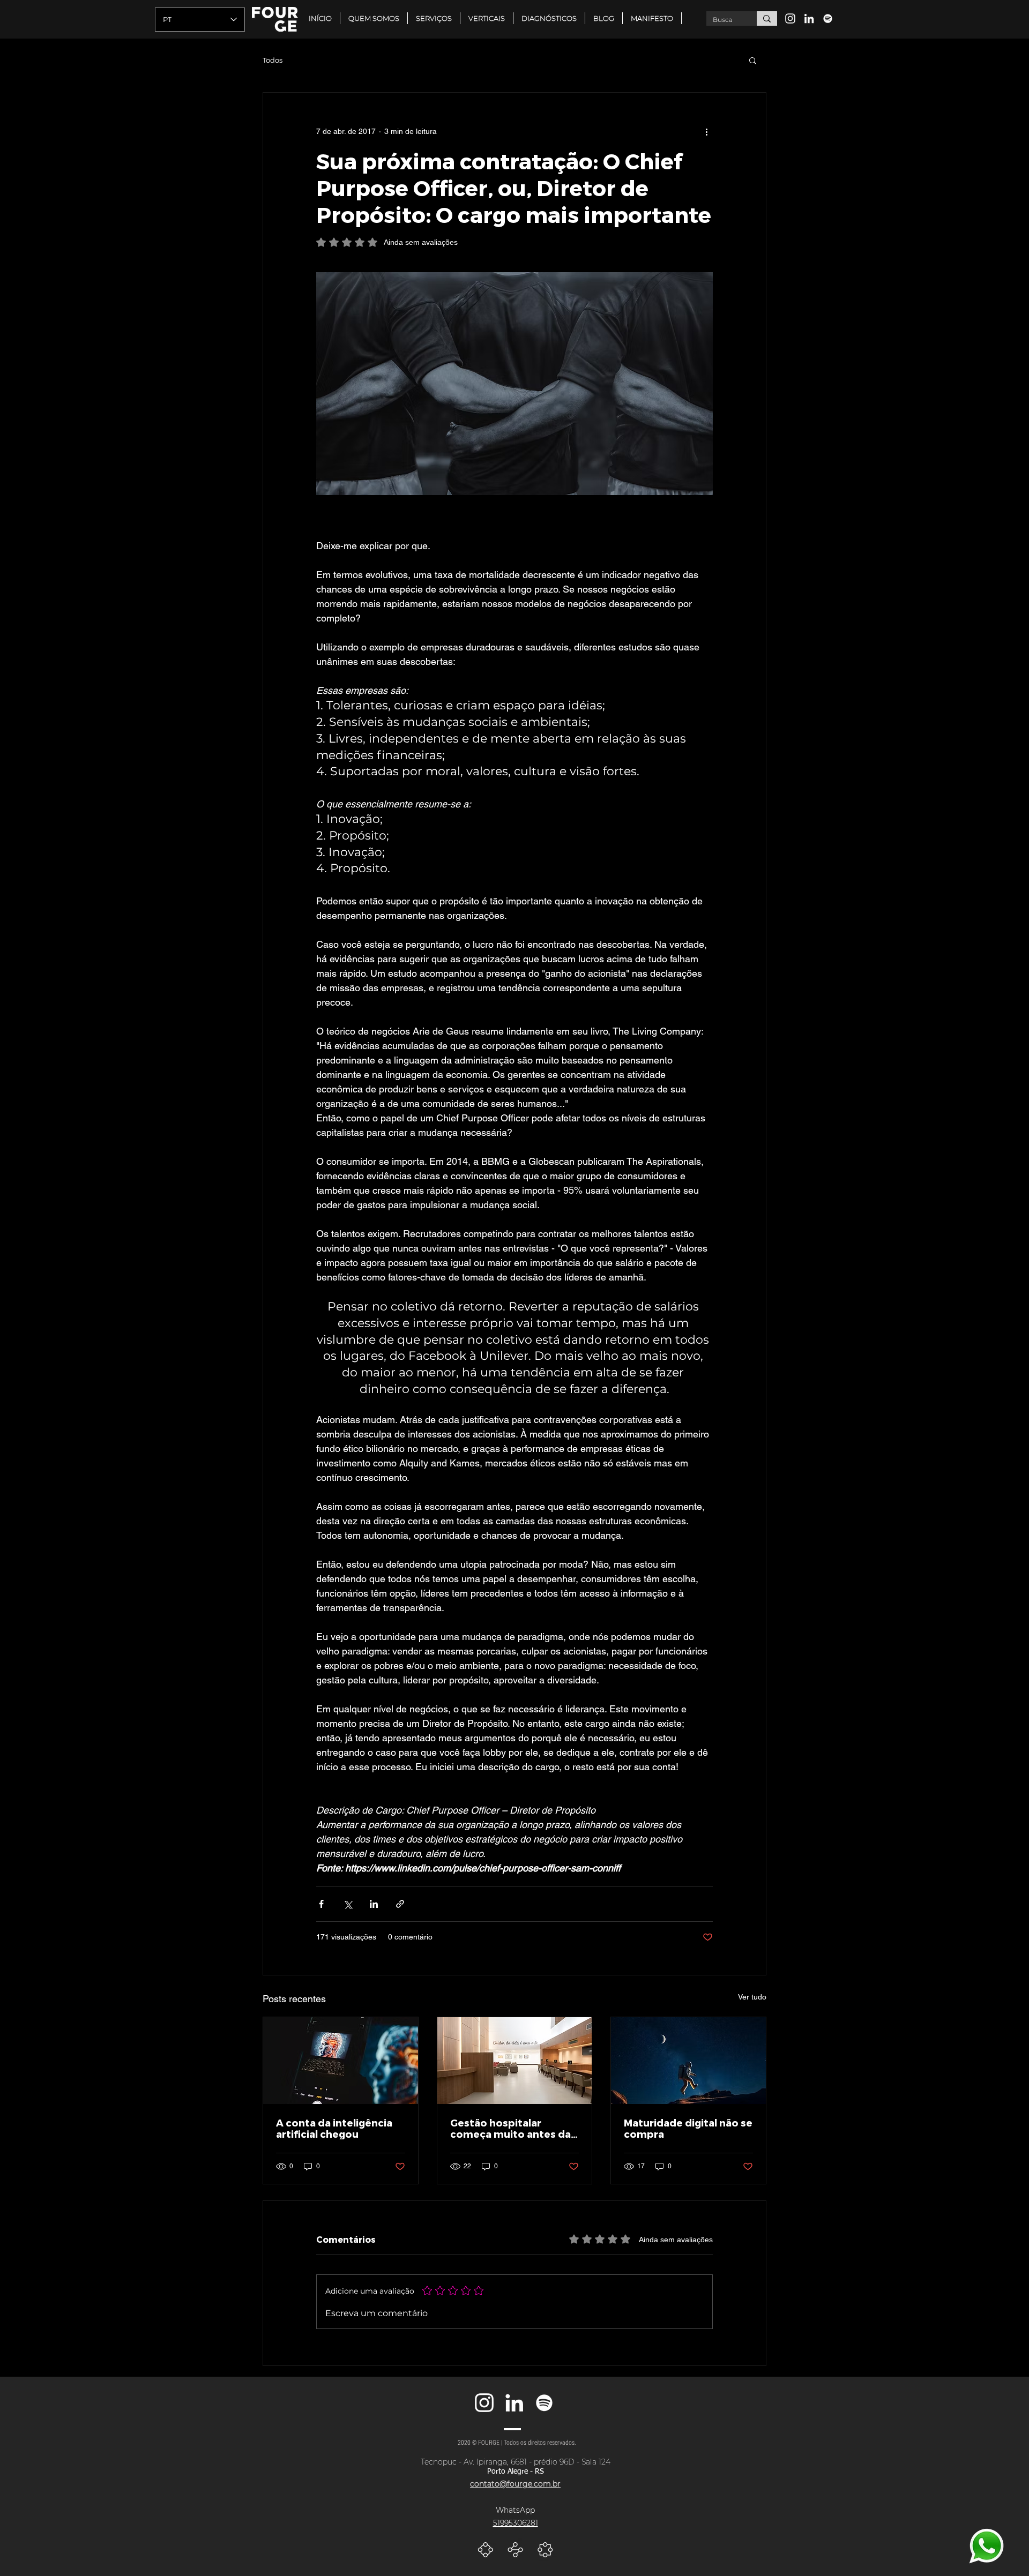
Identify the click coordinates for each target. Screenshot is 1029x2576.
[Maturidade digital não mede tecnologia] (688, 2061)
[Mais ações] (706, 131)
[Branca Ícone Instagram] (790, 18)
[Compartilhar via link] (400, 1904)
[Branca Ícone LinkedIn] (809, 18)
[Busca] (767, 18)
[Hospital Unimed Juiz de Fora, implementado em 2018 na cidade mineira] (515, 2061)
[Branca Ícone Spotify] (828, 18)
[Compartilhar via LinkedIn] (374, 1904)
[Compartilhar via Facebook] (321, 1904)
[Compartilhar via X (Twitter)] (348, 1904)
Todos (273, 60)
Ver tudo (752, 1997)
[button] (486, 18)
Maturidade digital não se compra (688, 2128)
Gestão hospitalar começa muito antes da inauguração (510, 2128)
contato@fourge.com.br (515, 2484)
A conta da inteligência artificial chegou (334, 2128)
